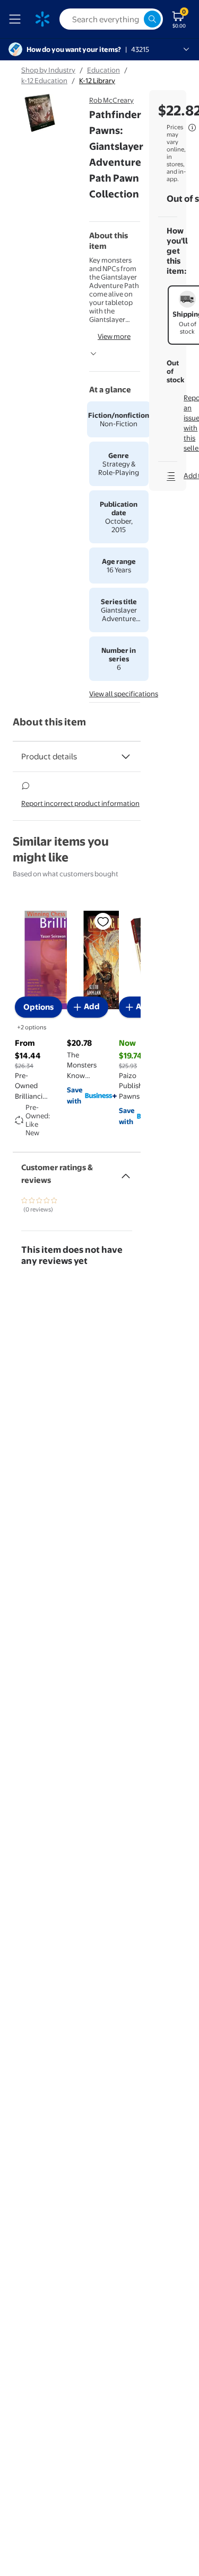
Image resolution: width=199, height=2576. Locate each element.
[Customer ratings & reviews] (126, 1172)
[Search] (152, 19)
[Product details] (126, 757)
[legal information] (192, 128)
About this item (49, 722)
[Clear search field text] (135, 19)
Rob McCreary (111, 100)
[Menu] (17, 19)
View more (114, 336)
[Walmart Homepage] (42, 19)
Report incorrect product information (80, 803)
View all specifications (124, 694)
